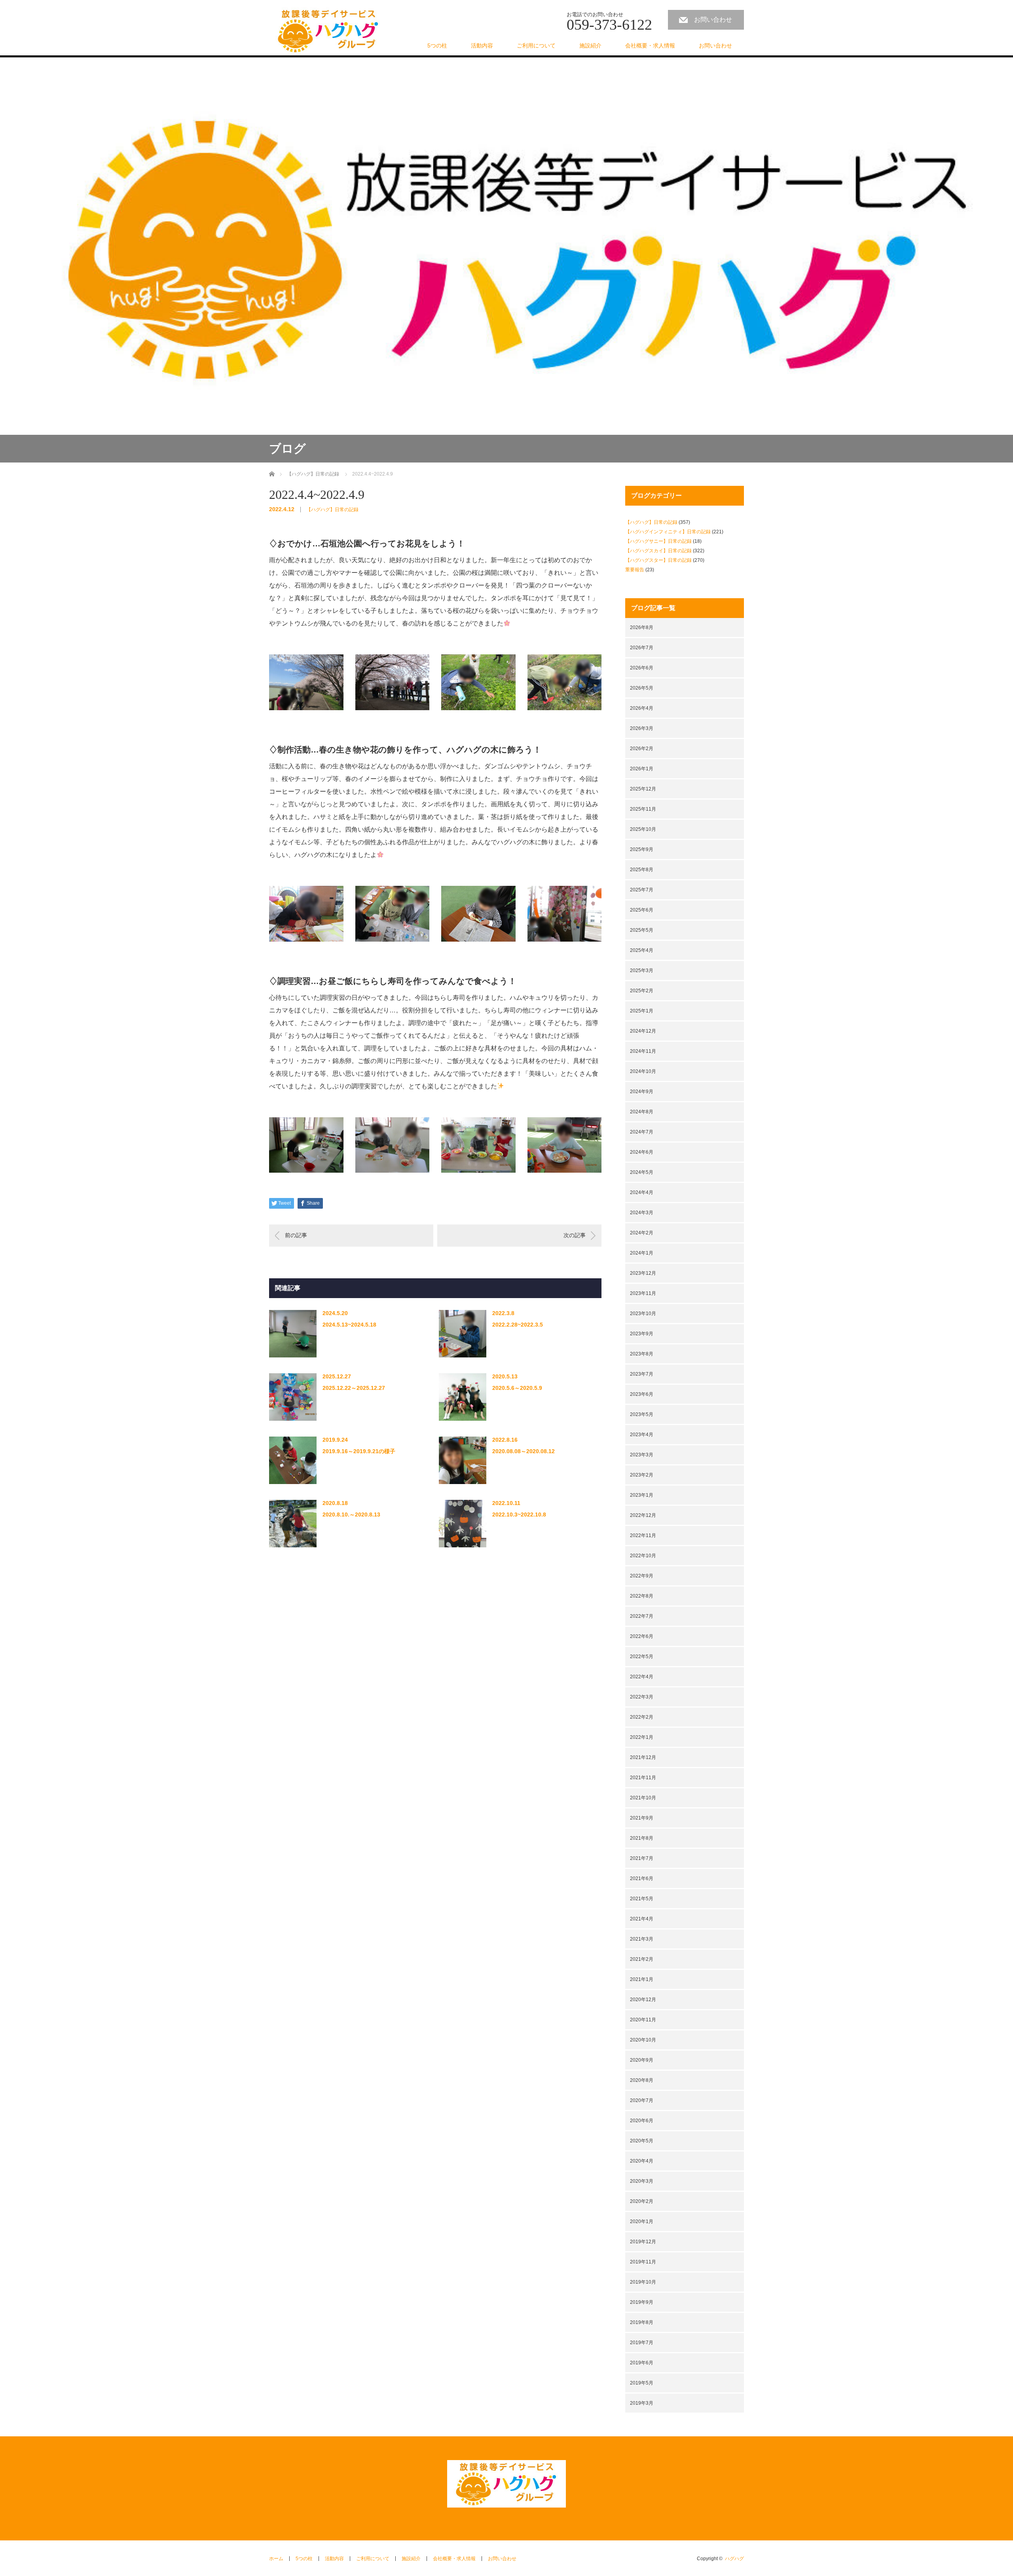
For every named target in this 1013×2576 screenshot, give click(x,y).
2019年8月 (642, 2322)
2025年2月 (642, 991)
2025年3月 (642, 971)
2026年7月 (642, 648)
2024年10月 (643, 1071)
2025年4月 (642, 950)
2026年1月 (642, 769)
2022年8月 (642, 1596)
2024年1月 (642, 1253)
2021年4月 (642, 1919)
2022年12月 (643, 1515)
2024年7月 (642, 1132)
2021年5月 (642, 1899)
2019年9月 (642, 2302)
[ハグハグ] (328, 31)
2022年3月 (642, 1697)
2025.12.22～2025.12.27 (354, 1388)
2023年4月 (642, 1435)
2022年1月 (642, 1737)
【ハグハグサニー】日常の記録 (658, 541)
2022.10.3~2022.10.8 (519, 1515)
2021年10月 (643, 1798)
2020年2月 (642, 2201)
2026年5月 (642, 688)
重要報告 (635, 570)
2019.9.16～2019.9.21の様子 (359, 1451)
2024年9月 (642, 1092)
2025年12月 (643, 789)
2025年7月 (642, 890)
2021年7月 (642, 1858)
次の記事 (575, 1235)
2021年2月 (642, 1959)
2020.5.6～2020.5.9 (517, 1388)
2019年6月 (642, 2363)
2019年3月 (642, 2403)
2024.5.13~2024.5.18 (349, 1325)
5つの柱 (437, 45)
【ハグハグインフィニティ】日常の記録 (668, 532)
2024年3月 (642, 1213)
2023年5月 (642, 1414)
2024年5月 (642, 1172)
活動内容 (482, 45)
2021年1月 (642, 1979)
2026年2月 (642, 749)
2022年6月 (642, 1636)
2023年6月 (642, 1394)
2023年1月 (642, 1495)
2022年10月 (643, 1556)
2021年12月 (643, 1757)
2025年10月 (643, 829)
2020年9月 (642, 2060)
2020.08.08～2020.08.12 (524, 1451)
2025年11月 (643, 809)
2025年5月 (642, 930)
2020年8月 (642, 2080)
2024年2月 (642, 1233)
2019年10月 (643, 2282)
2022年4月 (642, 1677)
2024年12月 (643, 1031)
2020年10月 (643, 2040)
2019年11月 (643, 2262)
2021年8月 (642, 1838)
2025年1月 (642, 1011)
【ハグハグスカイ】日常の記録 (658, 551)
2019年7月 (642, 2343)
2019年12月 (643, 2242)
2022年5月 (642, 1657)
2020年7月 (642, 2100)
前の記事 (296, 1235)
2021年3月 (642, 1939)
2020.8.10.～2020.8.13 (351, 1515)
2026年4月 (642, 708)
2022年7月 (642, 1616)
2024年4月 (642, 1192)
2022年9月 (642, 1576)
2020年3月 (642, 2181)
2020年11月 (643, 2020)
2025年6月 (642, 910)
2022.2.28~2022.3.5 (518, 1325)
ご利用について (536, 45)
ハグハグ (734, 2559)
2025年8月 (642, 870)
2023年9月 (642, 1334)
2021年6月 (642, 1878)
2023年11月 (643, 1293)
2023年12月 (643, 1273)
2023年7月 (642, 1374)
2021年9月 (642, 1818)
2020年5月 (642, 2141)
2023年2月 (642, 1475)
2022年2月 (642, 1717)
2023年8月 (642, 1354)
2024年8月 (642, 1112)
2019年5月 (642, 2383)
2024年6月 (642, 1152)
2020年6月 (642, 2121)
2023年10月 (643, 1314)
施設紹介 (590, 45)
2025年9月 (642, 849)
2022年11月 (643, 1535)
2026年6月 (642, 668)
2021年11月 (643, 1778)
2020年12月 (643, 2000)
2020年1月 (642, 2222)
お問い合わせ (713, 20)
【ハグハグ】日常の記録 (332, 510)
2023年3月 (642, 1455)
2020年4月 (642, 2161)
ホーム (276, 2559)
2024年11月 (643, 1051)
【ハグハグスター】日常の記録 (658, 560)
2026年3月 (642, 728)
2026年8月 (642, 627)
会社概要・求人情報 (650, 45)
